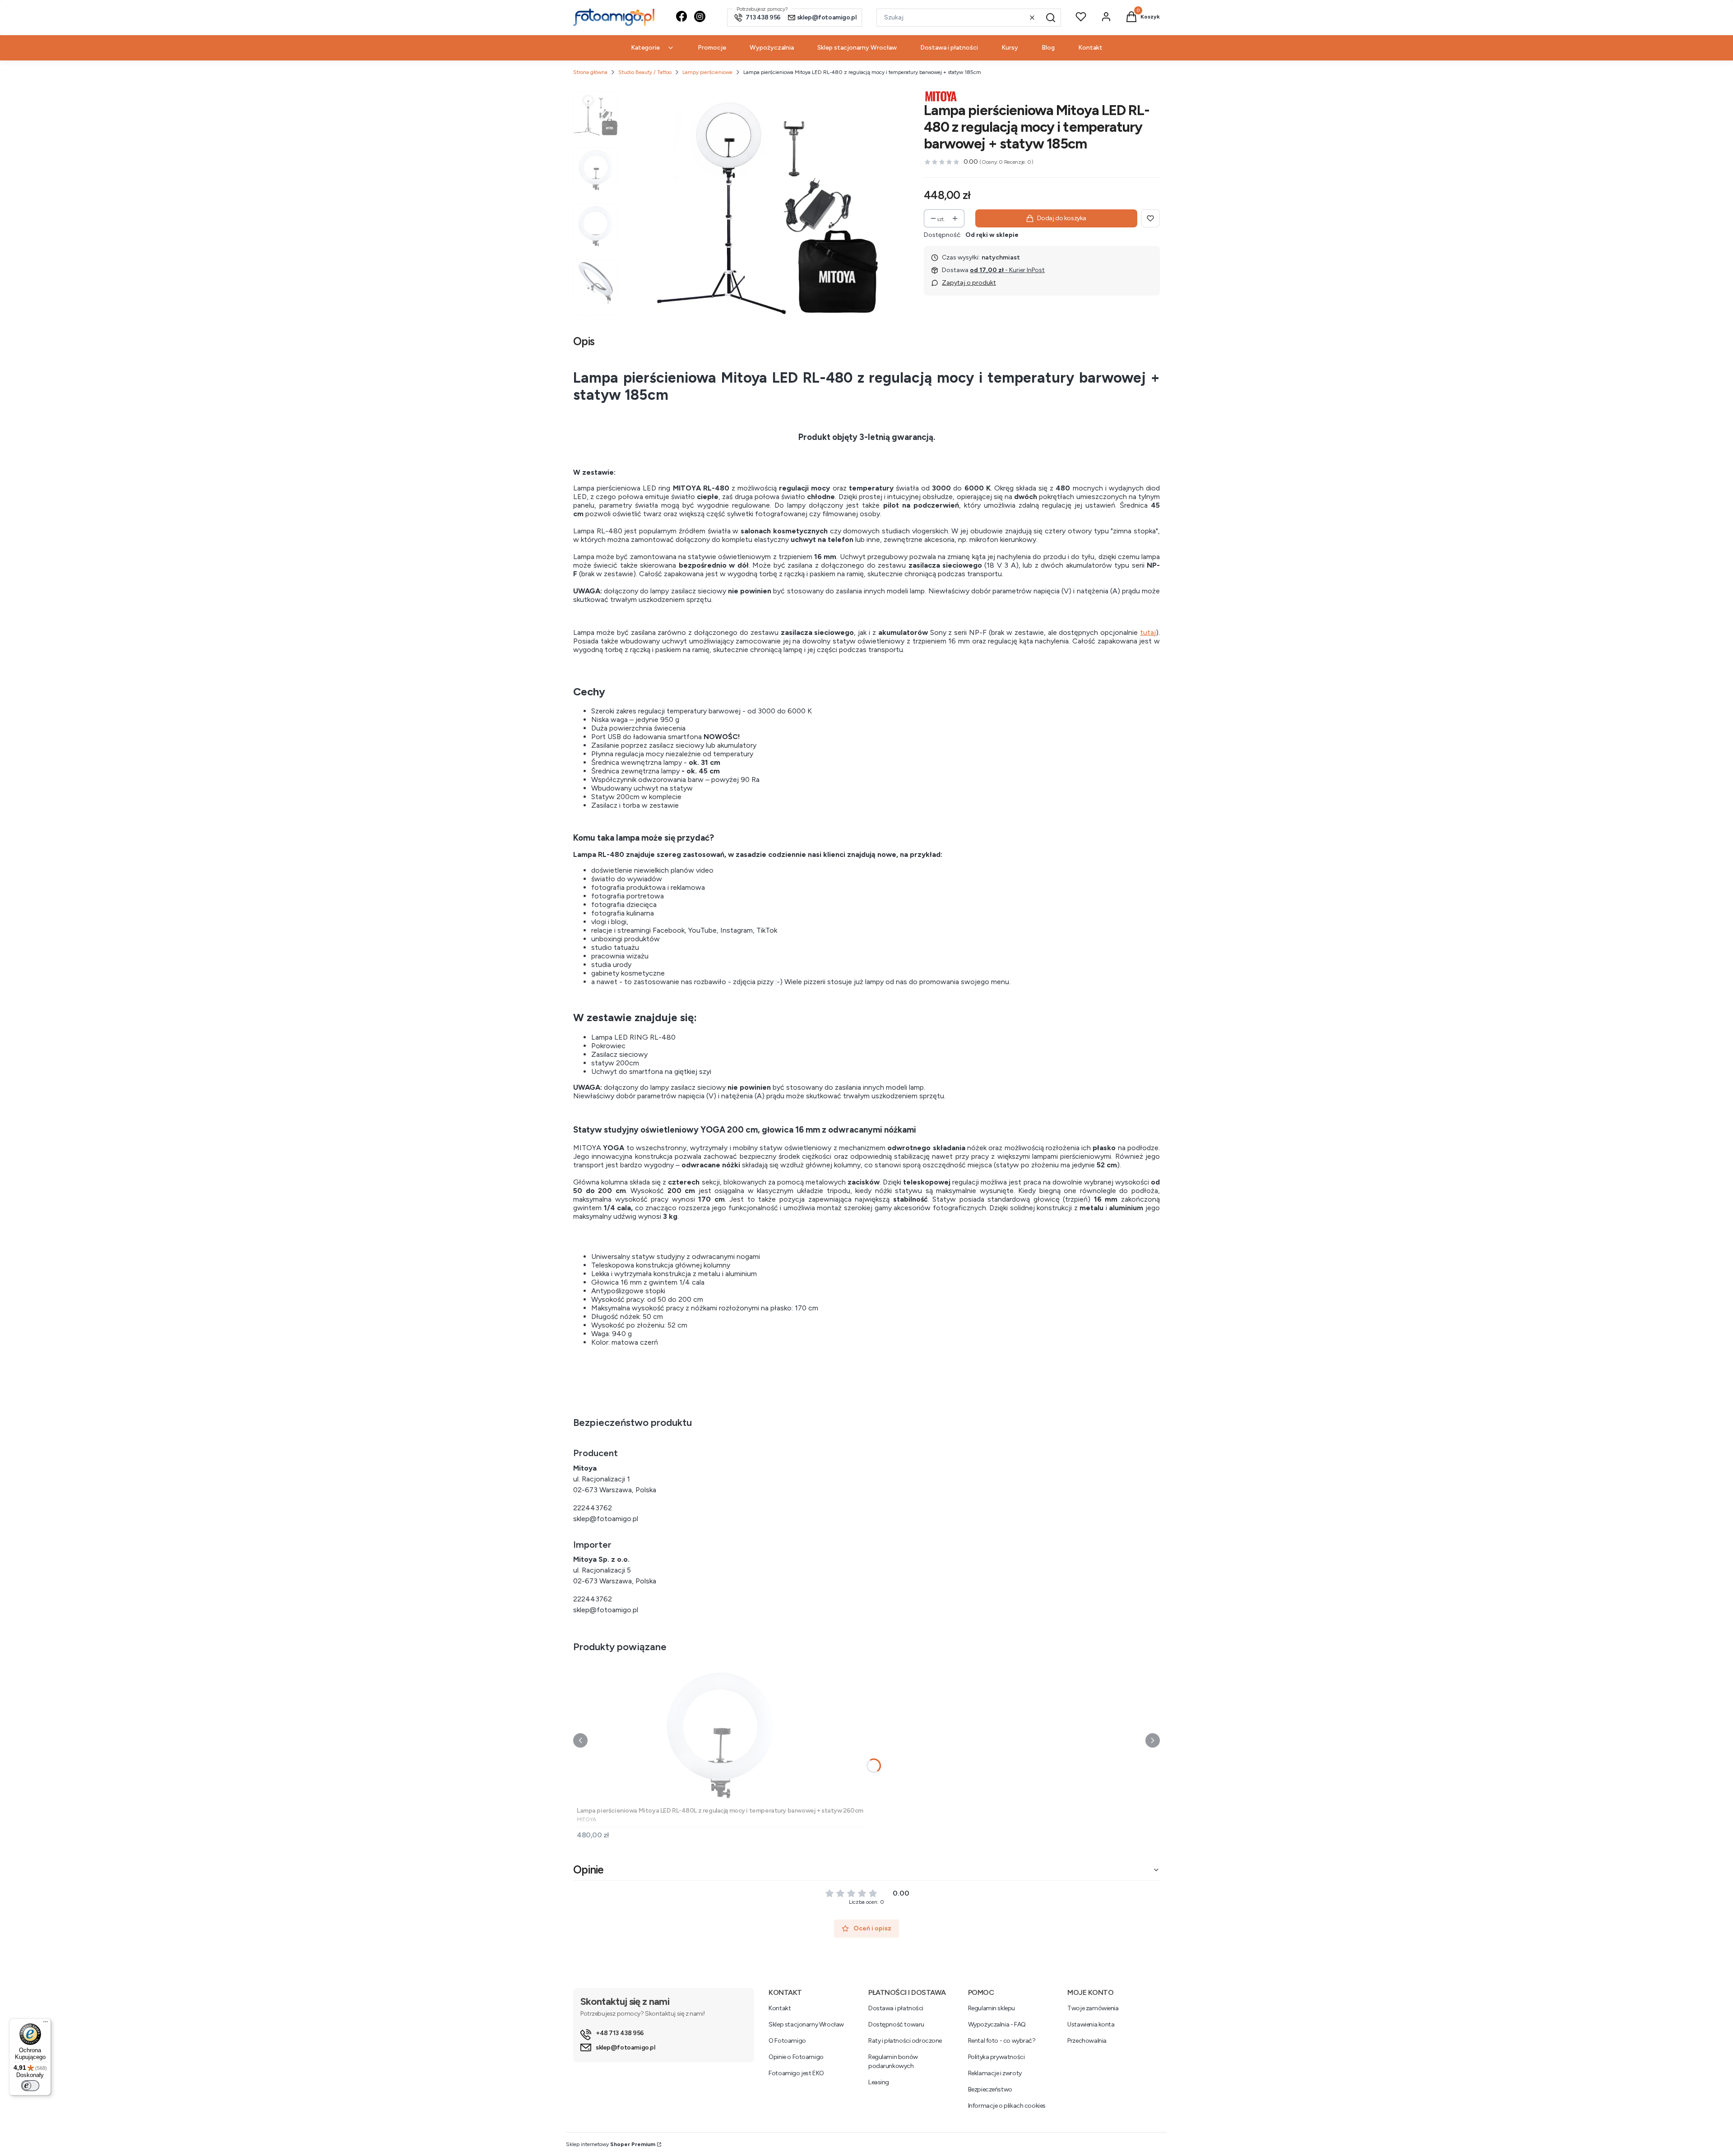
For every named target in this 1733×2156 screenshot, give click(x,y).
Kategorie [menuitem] (645, 48)
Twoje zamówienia (1093, 2008)
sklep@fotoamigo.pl (606, 1519)
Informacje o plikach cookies (1007, 2106)
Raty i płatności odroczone (905, 2041)
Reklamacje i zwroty (995, 2073)
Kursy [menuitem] (1010, 48)
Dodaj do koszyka (1062, 218)
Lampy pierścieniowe (707, 72)
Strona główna (590, 72)
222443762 (593, 1508)
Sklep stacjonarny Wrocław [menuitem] (857, 48)
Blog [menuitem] (1048, 48)
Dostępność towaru (896, 2024)
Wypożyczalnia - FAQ (997, 2024)
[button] (1051, 18)
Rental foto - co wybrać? (1002, 2041)
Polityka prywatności (996, 2057)
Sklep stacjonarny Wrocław (806, 2024)
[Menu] (46, 2024)
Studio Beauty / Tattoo (645, 72)
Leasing (879, 2082)
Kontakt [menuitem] (1090, 48)
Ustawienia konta (1091, 2024)
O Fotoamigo (787, 2041)
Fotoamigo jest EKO (796, 2073)
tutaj (1148, 632)
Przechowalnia (1087, 2041)
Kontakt (780, 2008)
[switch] (30, 2086)
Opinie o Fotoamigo (796, 2057)
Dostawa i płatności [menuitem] (949, 48)
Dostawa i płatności (896, 2008)
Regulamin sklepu (992, 2008)
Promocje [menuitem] (712, 48)
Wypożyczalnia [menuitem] (772, 48)
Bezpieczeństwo (990, 2089)
